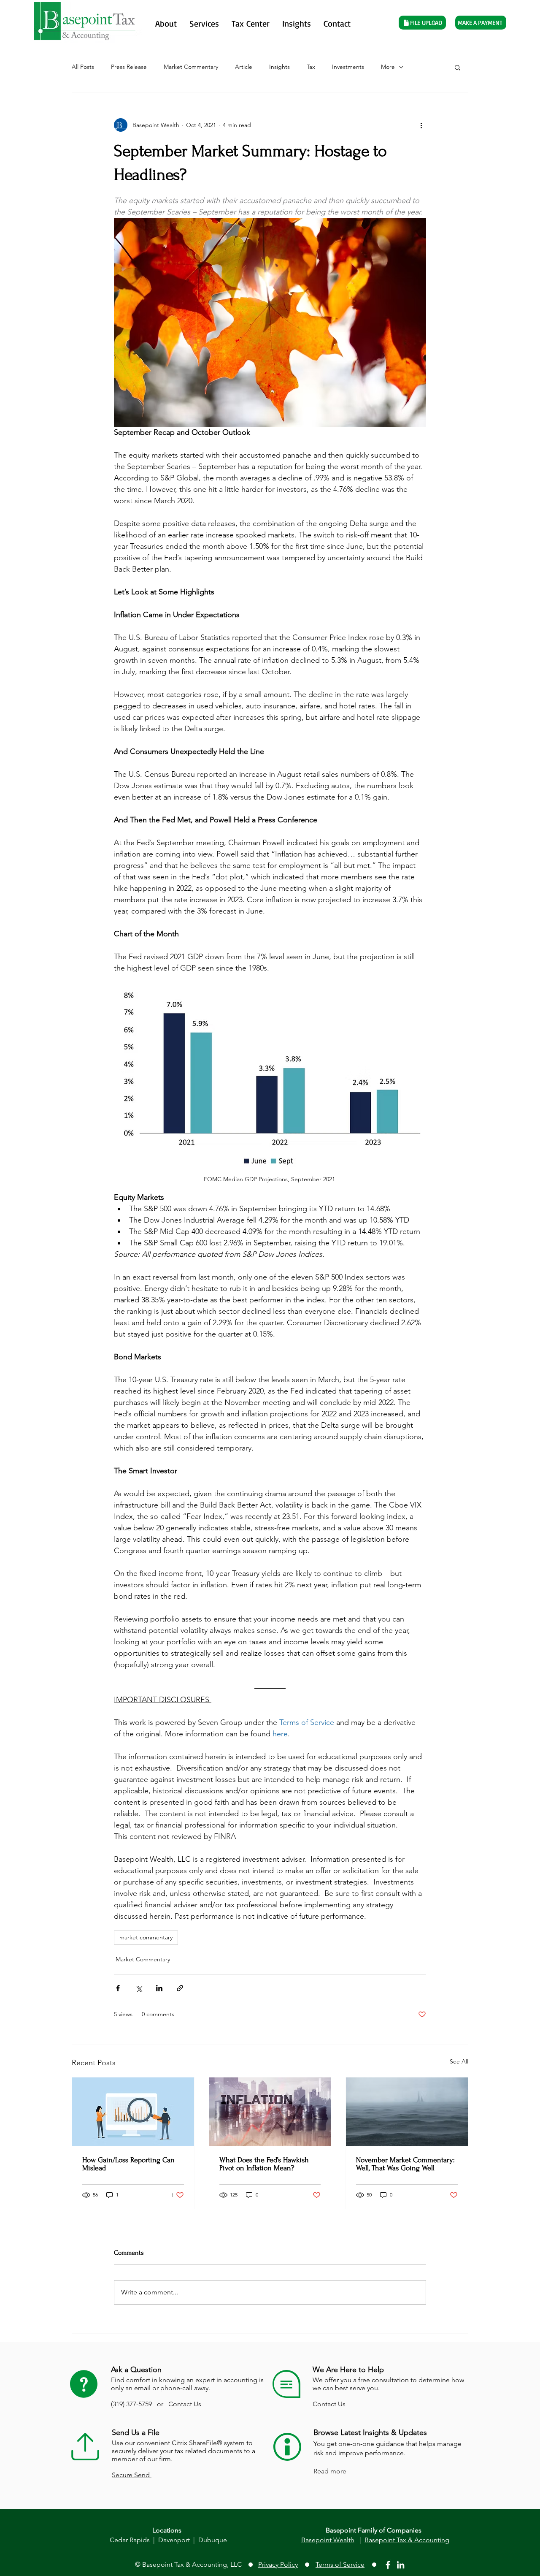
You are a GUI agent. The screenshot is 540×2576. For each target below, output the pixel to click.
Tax (311, 67)
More (388, 67)
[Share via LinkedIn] (159, 1988)
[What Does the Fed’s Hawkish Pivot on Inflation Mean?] (270, 2112)
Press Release (129, 67)
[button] (458, 67)
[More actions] (421, 125)
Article (244, 67)
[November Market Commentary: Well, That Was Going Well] (407, 2112)
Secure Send (132, 2475)
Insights (279, 67)
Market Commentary (191, 67)
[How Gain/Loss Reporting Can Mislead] (133, 2112)
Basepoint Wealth (328, 2540)
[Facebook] (388, 2565)
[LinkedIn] (401, 2565)
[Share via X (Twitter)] (139, 1988)
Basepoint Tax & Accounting (407, 2540)
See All (459, 2061)
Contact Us (185, 2404)
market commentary (146, 1937)
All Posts (83, 67)
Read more (330, 2471)
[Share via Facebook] (118, 1988)
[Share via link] (180, 1988)
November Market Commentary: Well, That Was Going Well (405, 2164)
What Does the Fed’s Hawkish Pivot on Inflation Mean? (264, 2164)
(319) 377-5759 (131, 2404)
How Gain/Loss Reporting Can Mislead (128, 2164)
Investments (348, 67)
